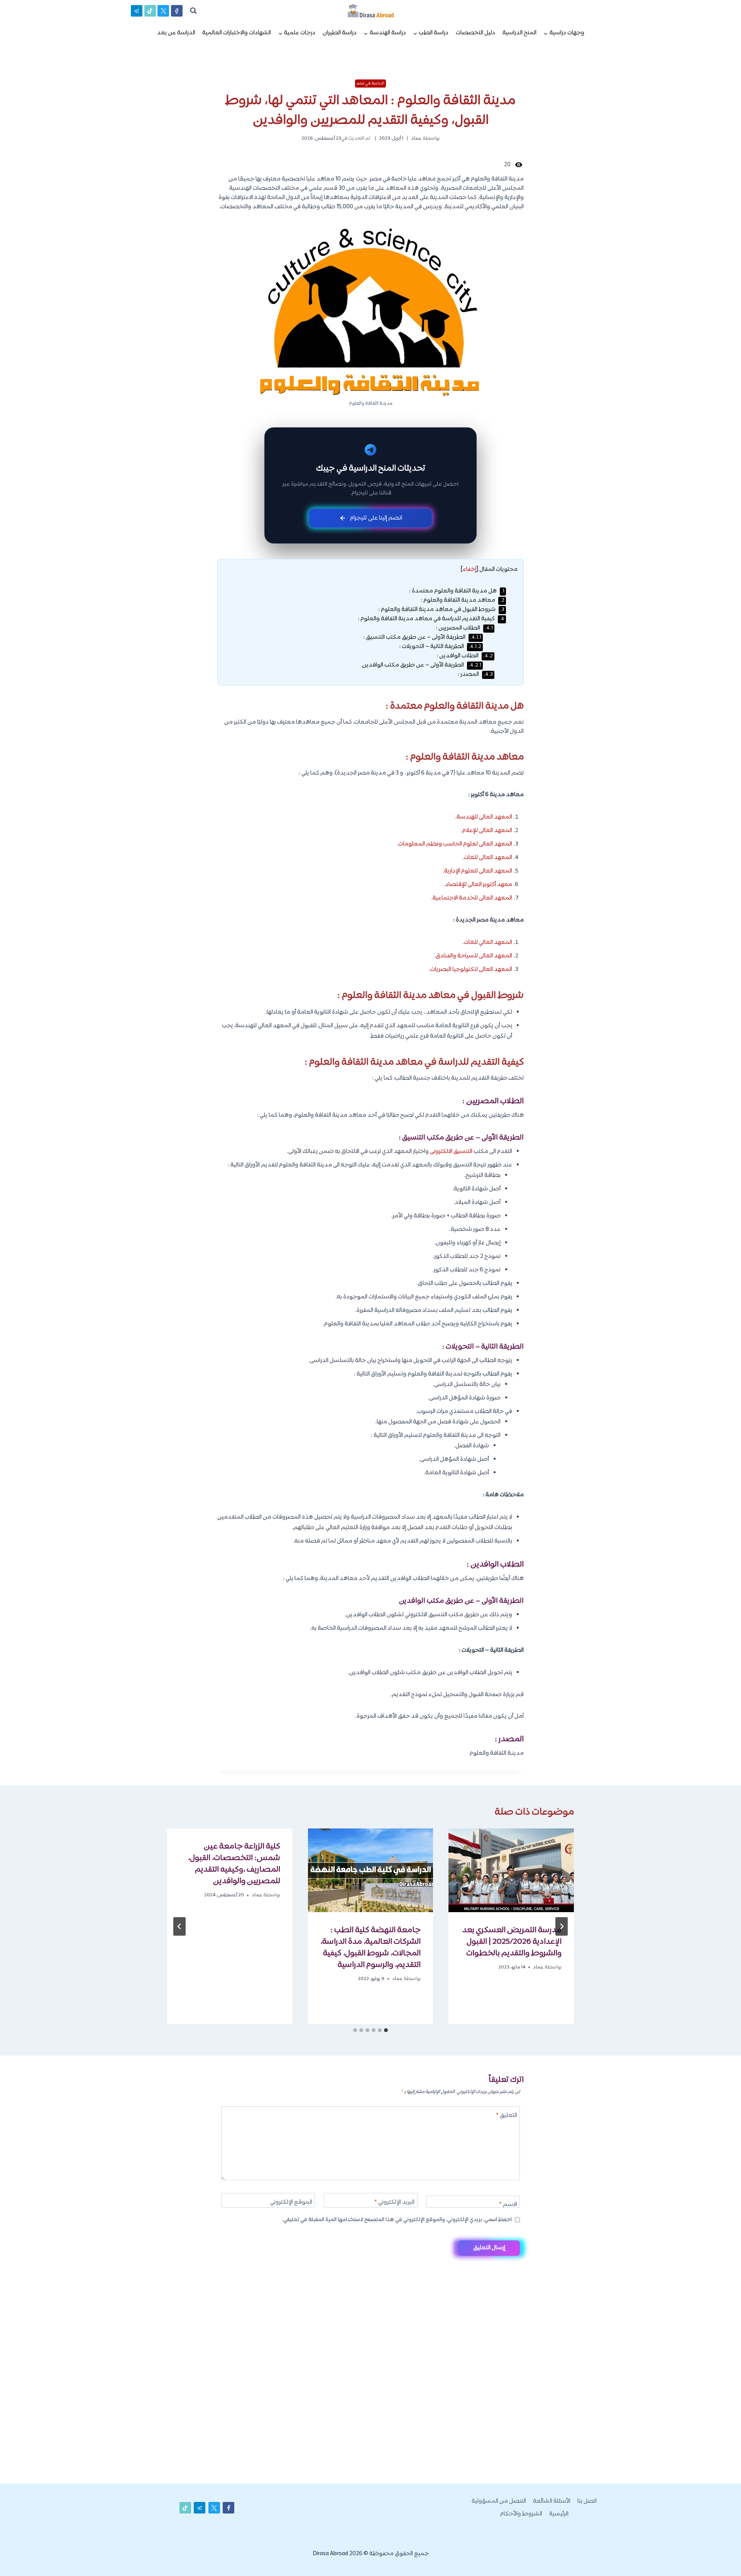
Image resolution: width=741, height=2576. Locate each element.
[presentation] (511, 1870)
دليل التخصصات (475, 33)
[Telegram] (721, 2558)
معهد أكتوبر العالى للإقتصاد (479, 885)
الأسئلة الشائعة (552, 2501)
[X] (163, 11)
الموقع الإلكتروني (291, 2203)
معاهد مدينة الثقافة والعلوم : (463, 600)
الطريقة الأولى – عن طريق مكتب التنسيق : (422, 637)
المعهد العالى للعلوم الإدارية (478, 871)
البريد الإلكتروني (394, 2203)
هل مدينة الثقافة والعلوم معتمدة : (457, 591)
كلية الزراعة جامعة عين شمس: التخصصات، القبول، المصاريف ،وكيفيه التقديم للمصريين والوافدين (234, 1864)
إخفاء (469, 570)
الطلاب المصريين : (464, 628)
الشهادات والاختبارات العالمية (237, 33)
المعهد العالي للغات (488, 943)
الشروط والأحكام (521, 2514)
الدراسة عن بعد (176, 33)
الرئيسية (559, 2514)
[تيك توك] (150, 11)
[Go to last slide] (562, 1926)
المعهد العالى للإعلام (487, 831)
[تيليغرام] (137, 11)
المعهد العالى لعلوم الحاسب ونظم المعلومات (455, 844)
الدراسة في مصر (370, 83)
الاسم (508, 2205)
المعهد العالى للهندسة (484, 817)
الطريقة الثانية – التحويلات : (440, 647)
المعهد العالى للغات (488, 858)
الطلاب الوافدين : (465, 656)
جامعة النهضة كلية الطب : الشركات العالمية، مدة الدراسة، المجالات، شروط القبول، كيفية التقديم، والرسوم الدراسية (370, 1948)
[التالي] (179, 1926)
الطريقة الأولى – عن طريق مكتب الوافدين (422, 665)
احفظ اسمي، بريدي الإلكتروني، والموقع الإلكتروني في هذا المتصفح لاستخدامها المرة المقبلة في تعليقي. (397, 2220)
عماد (416, 138)
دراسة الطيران (340, 33)
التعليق (507, 2116)
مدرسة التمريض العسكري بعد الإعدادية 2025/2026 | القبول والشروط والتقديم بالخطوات (512, 1942)
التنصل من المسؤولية (499, 2501)
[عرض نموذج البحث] (193, 11)
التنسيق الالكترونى (451, 1152)
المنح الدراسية (519, 33)
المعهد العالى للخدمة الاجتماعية (472, 898)
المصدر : (475, 674)
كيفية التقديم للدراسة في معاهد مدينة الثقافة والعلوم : (431, 619)
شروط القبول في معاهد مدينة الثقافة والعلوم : (441, 610)
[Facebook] (177, 11)
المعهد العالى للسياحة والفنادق (474, 956)
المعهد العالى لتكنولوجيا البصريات (471, 970)
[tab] (386, 2030)
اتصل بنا (587, 2501)
